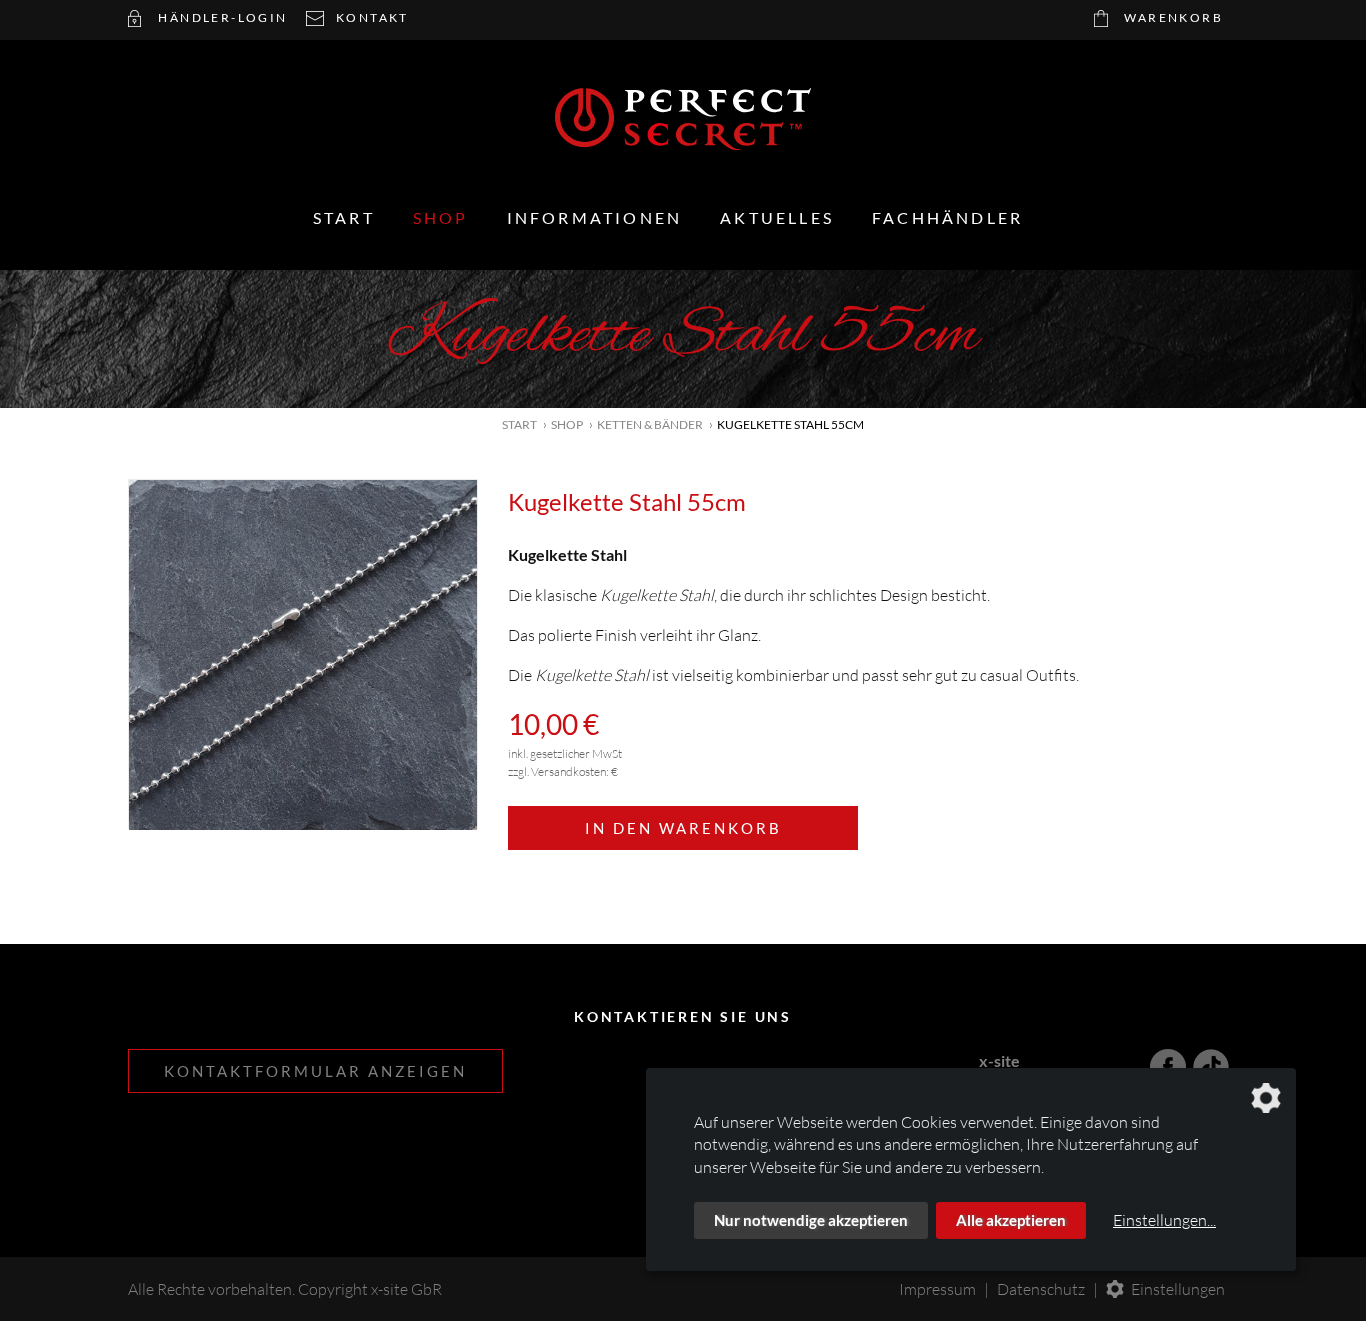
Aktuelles (777, 217)
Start (344, 217)
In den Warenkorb (683, 828)
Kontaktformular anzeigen (315, 1071)
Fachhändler (947, 217)
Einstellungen (1178, 1289)
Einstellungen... (1164, 1220)
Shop (441, 217)
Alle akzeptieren (1011, 1220)
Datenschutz (1041, 1289)
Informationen (595, 217)
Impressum (937, 1289)
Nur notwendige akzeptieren (811, 1220)
